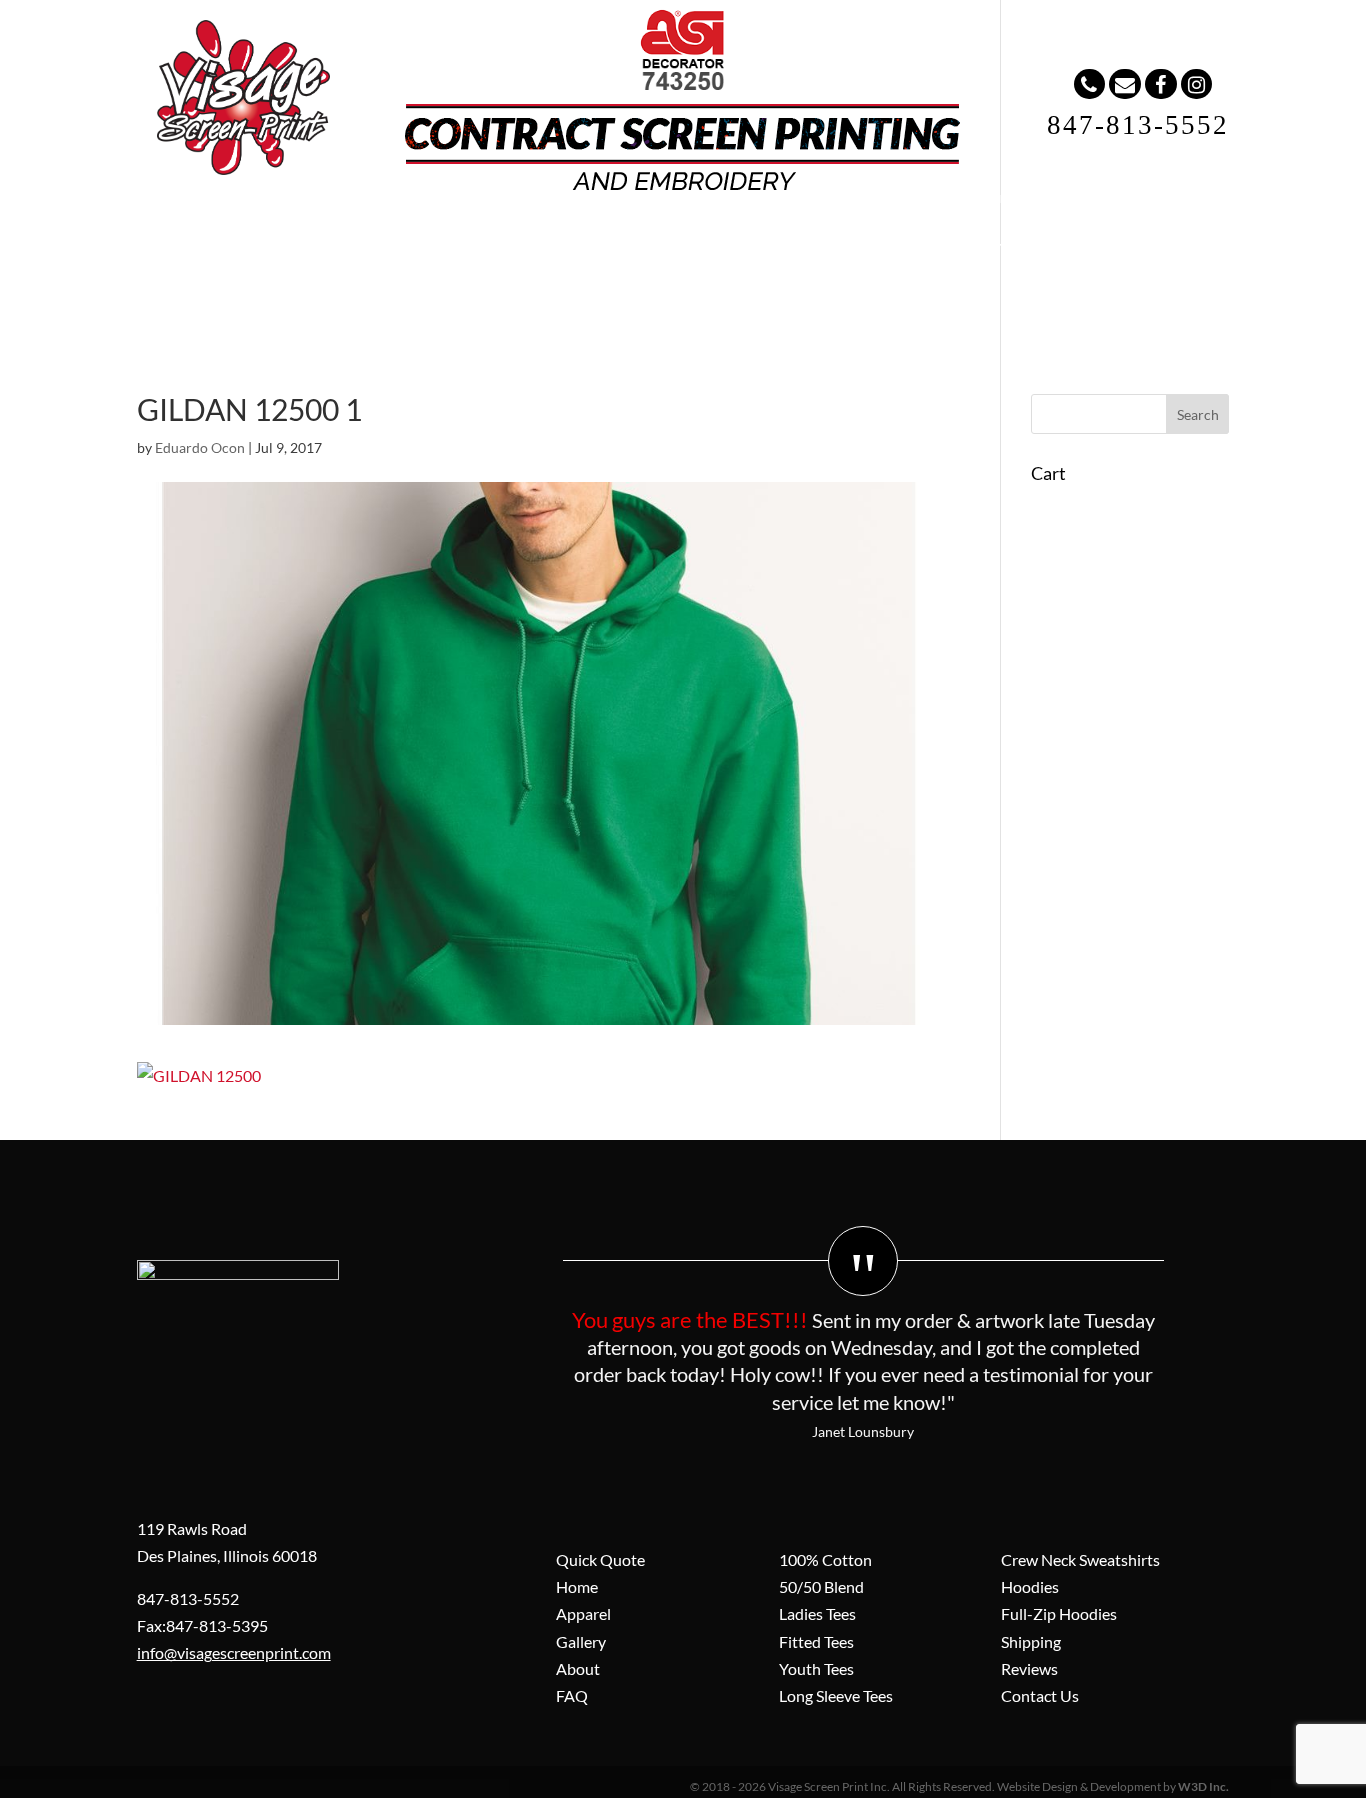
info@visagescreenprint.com (234, 1652)
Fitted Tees (816, 1641)
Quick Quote (600, 1559)
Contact (822, 240)
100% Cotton (825, 1559)
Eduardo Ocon (200, 447)
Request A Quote (967, 240)
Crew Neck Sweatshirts (1080, 1559)
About (630, 240)
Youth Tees (816, 1668)
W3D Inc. (1203, 1786)
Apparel (416, 240)
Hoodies (1030, 1586)
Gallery (526, 240)
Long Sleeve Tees (836, 1695)
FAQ (723, 240)
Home (311, 240)
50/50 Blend (821, 1586)
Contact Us (1040, 1695)
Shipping (1031, 1641)
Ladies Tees (817, 1613)
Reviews (1029, 1668)
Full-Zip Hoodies (1059, 1613)
